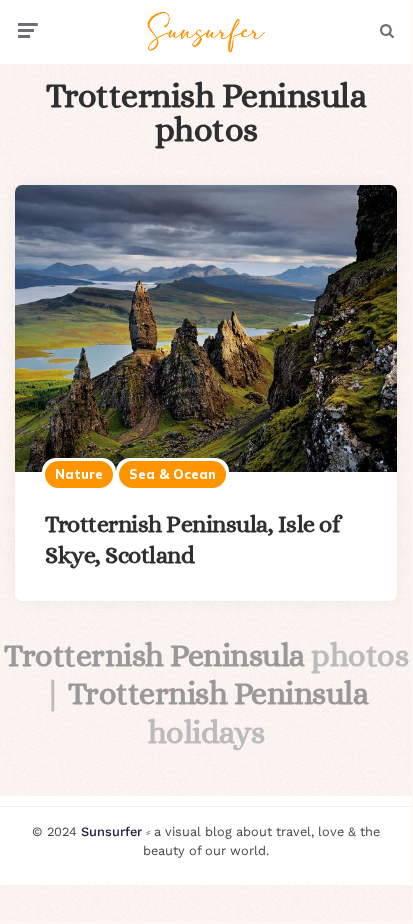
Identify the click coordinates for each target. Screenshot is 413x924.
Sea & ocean (172, 474)
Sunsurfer (111, 831)
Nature (79, 474)
